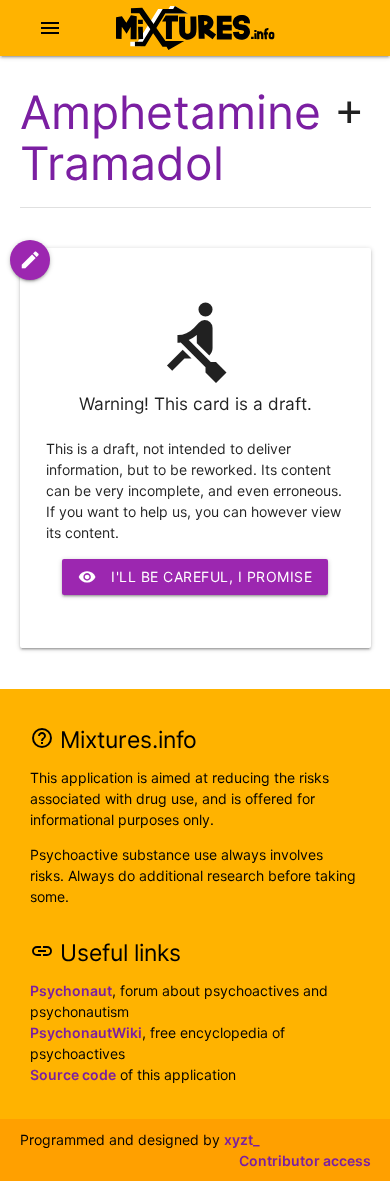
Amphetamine (170, 112)
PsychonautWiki (86, 1032)
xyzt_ (242, 1139)
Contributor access (305, 1160)
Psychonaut (71, 990)
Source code (73, 1074)
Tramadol (122, 163)
